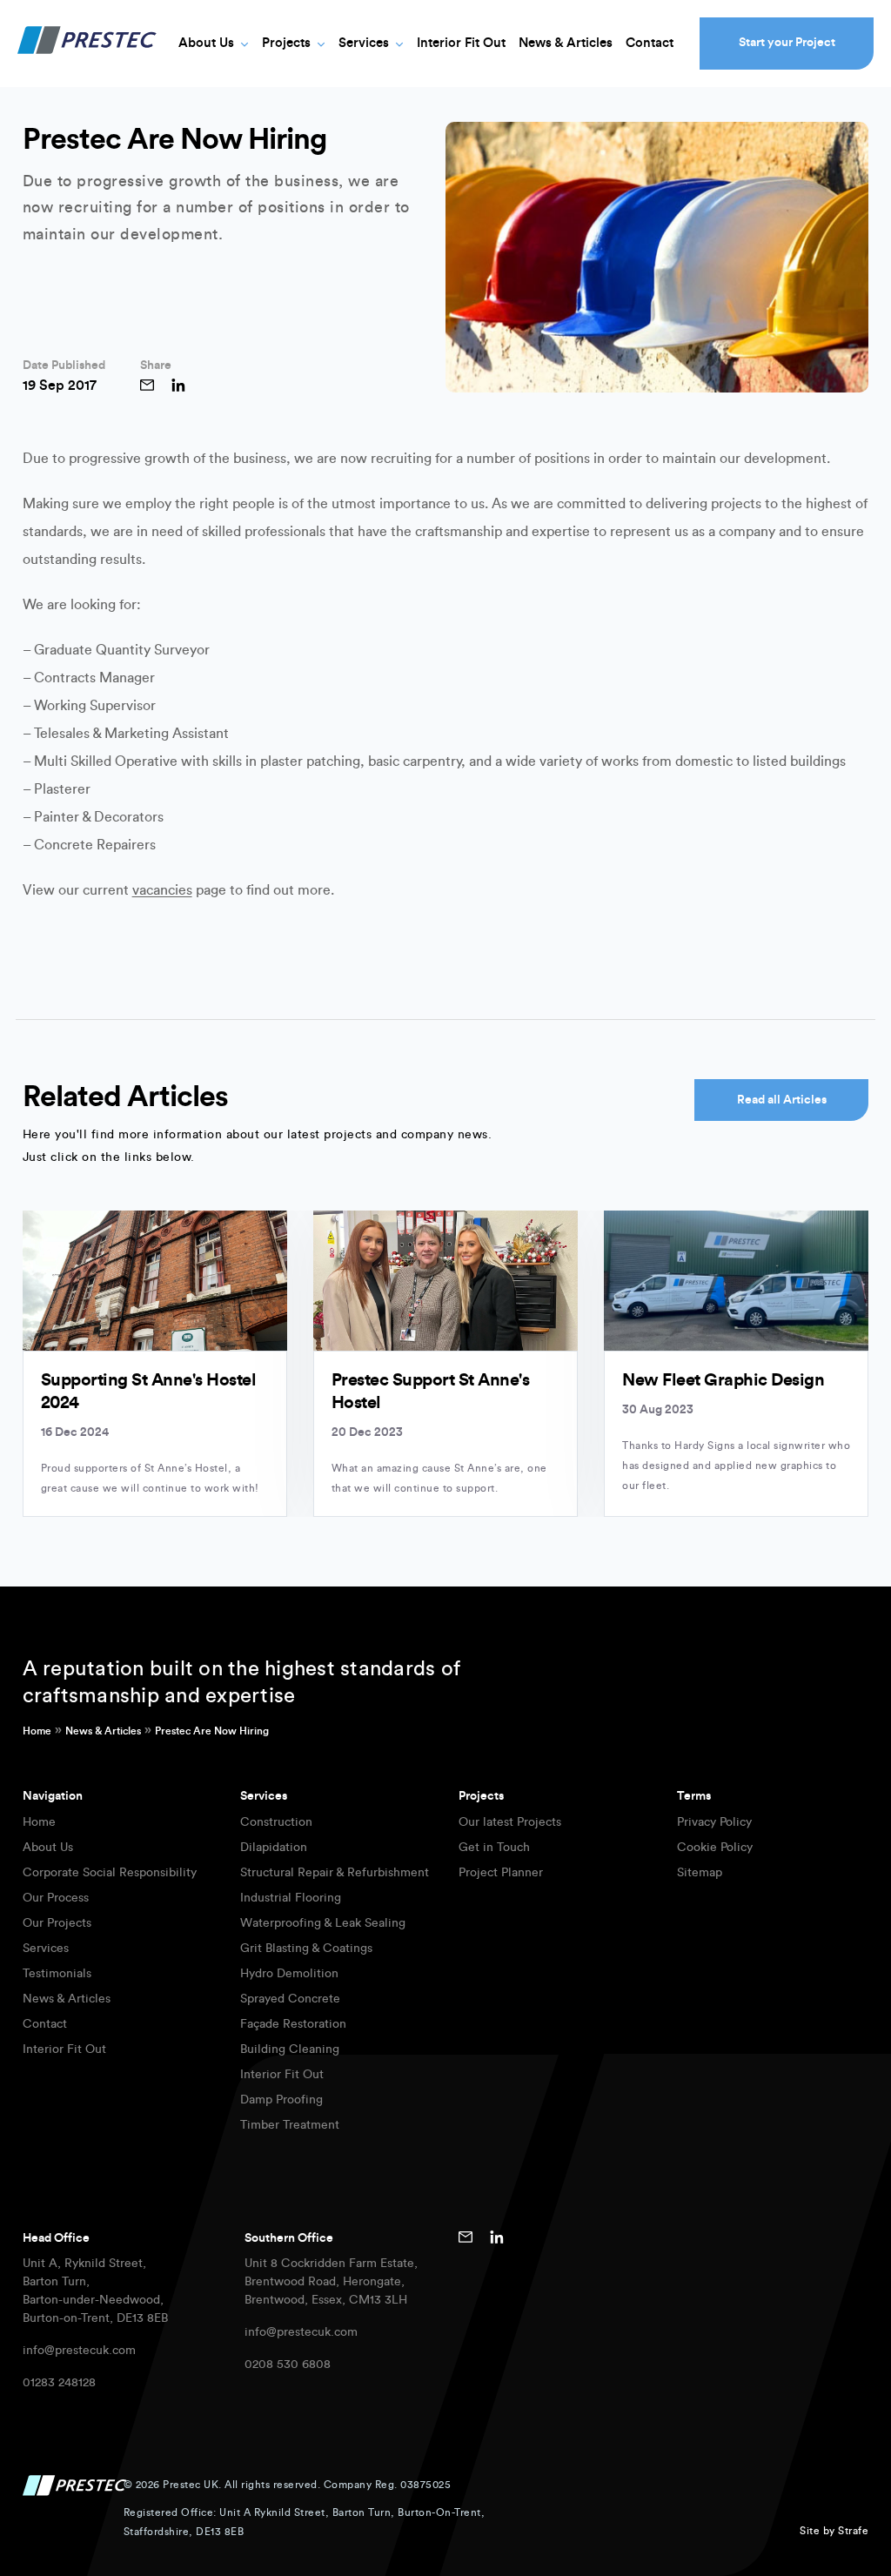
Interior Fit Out (461, 43)
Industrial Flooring (291, 1898)
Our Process (56, 1898)
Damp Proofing (281, 2100)
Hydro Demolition (289, 1974)
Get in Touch (494, 1848)
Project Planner (501, 1873)
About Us (206, 43)
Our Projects (57, 1923)
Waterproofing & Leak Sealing (323, 1923)
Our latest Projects (510, 1822)
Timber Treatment (290, 2125)
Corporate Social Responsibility (110, 1873)
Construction (276, 1822)
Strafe (853, 2531)
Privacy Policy (714, 1822)
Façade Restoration (293, 2024)
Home (37, 1731)
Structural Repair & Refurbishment (335, 1873)
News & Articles (566, 43)
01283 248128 (59, 2383)
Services (364, 43)
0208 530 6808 (288, 2365)
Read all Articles (782, 1100)
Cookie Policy (715, 1848)
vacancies (162, 890)
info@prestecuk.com (79, 2351)
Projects (286, 43)
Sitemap (700, 1873)
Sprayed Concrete (290, 1999)
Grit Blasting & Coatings (306, 1949)
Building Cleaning (290, 2049)
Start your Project (787, 43)
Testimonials (57, 1974)
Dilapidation (274, 1848)
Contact (650, 43)
